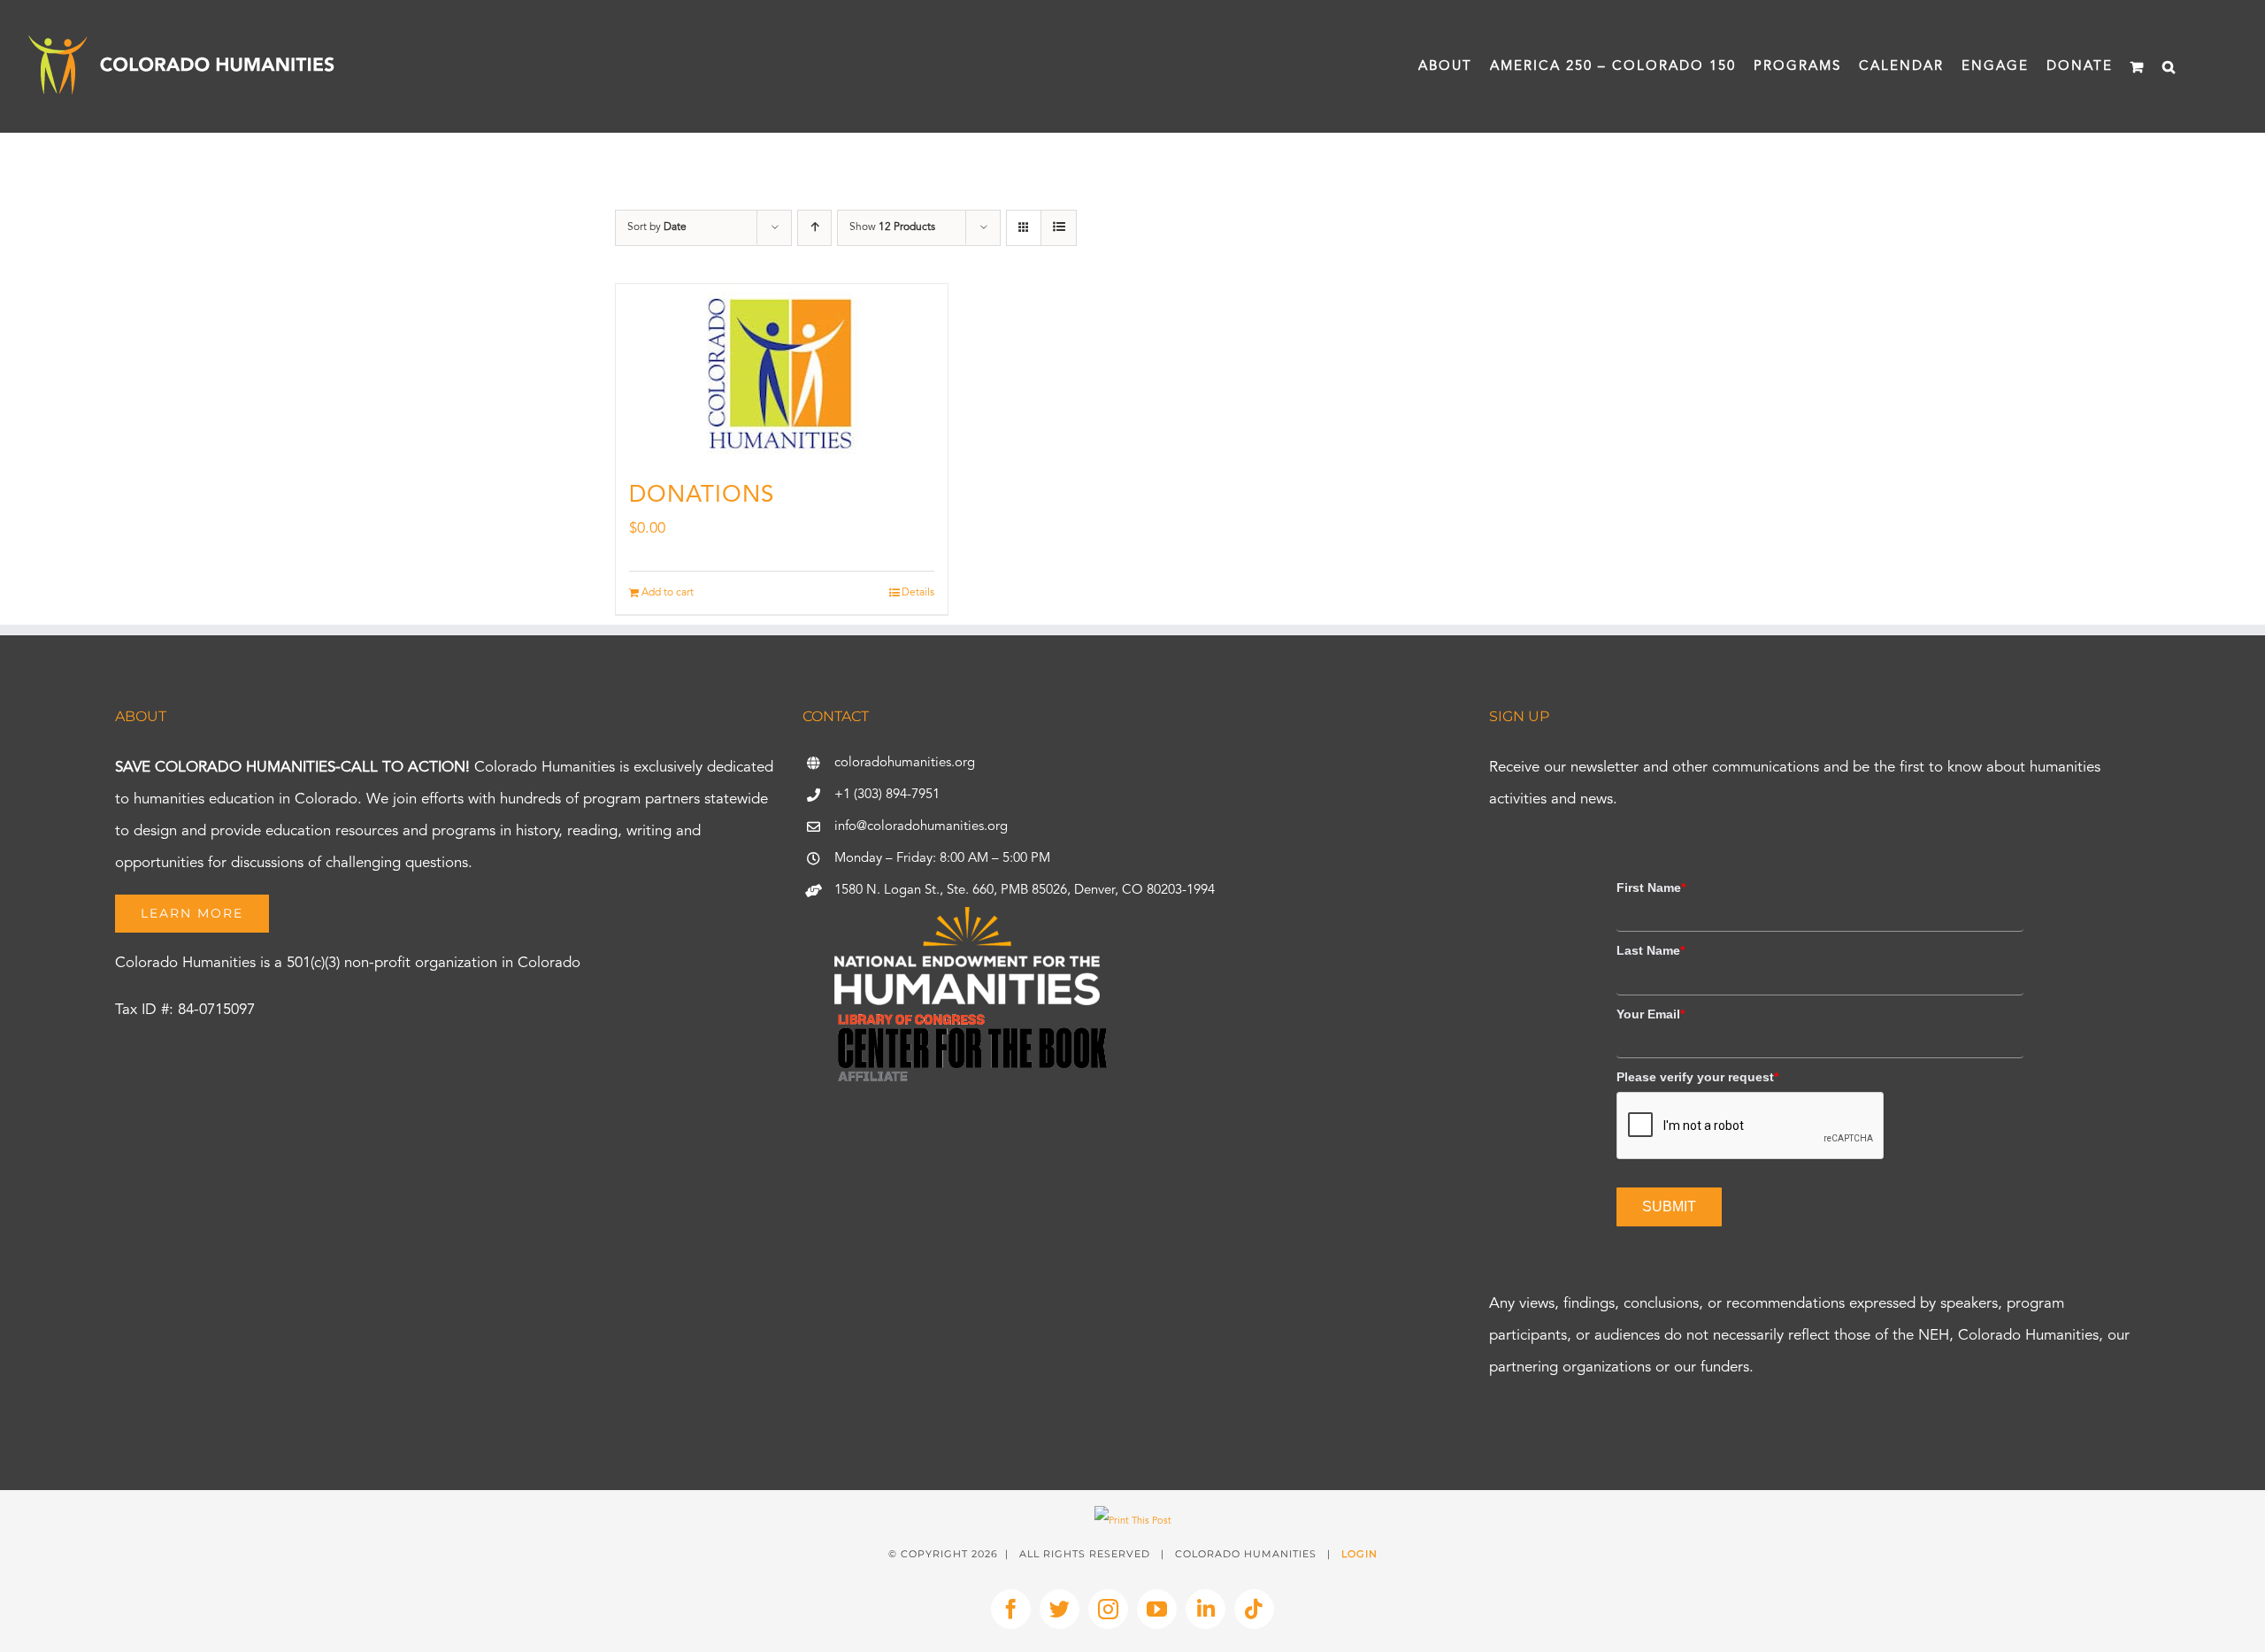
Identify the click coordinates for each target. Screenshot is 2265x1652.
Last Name (1651, 950)
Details (918, 593)
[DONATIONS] (782, 373)
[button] (2169, 66)
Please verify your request (1697, 1077)
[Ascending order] (814, 228)
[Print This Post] (1133, 1521)
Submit (1669, 1206)
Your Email (1651, 1014)
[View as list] (1059, 228)
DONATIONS (702, 496)
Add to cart (668, 593)
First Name (1651, 887)
